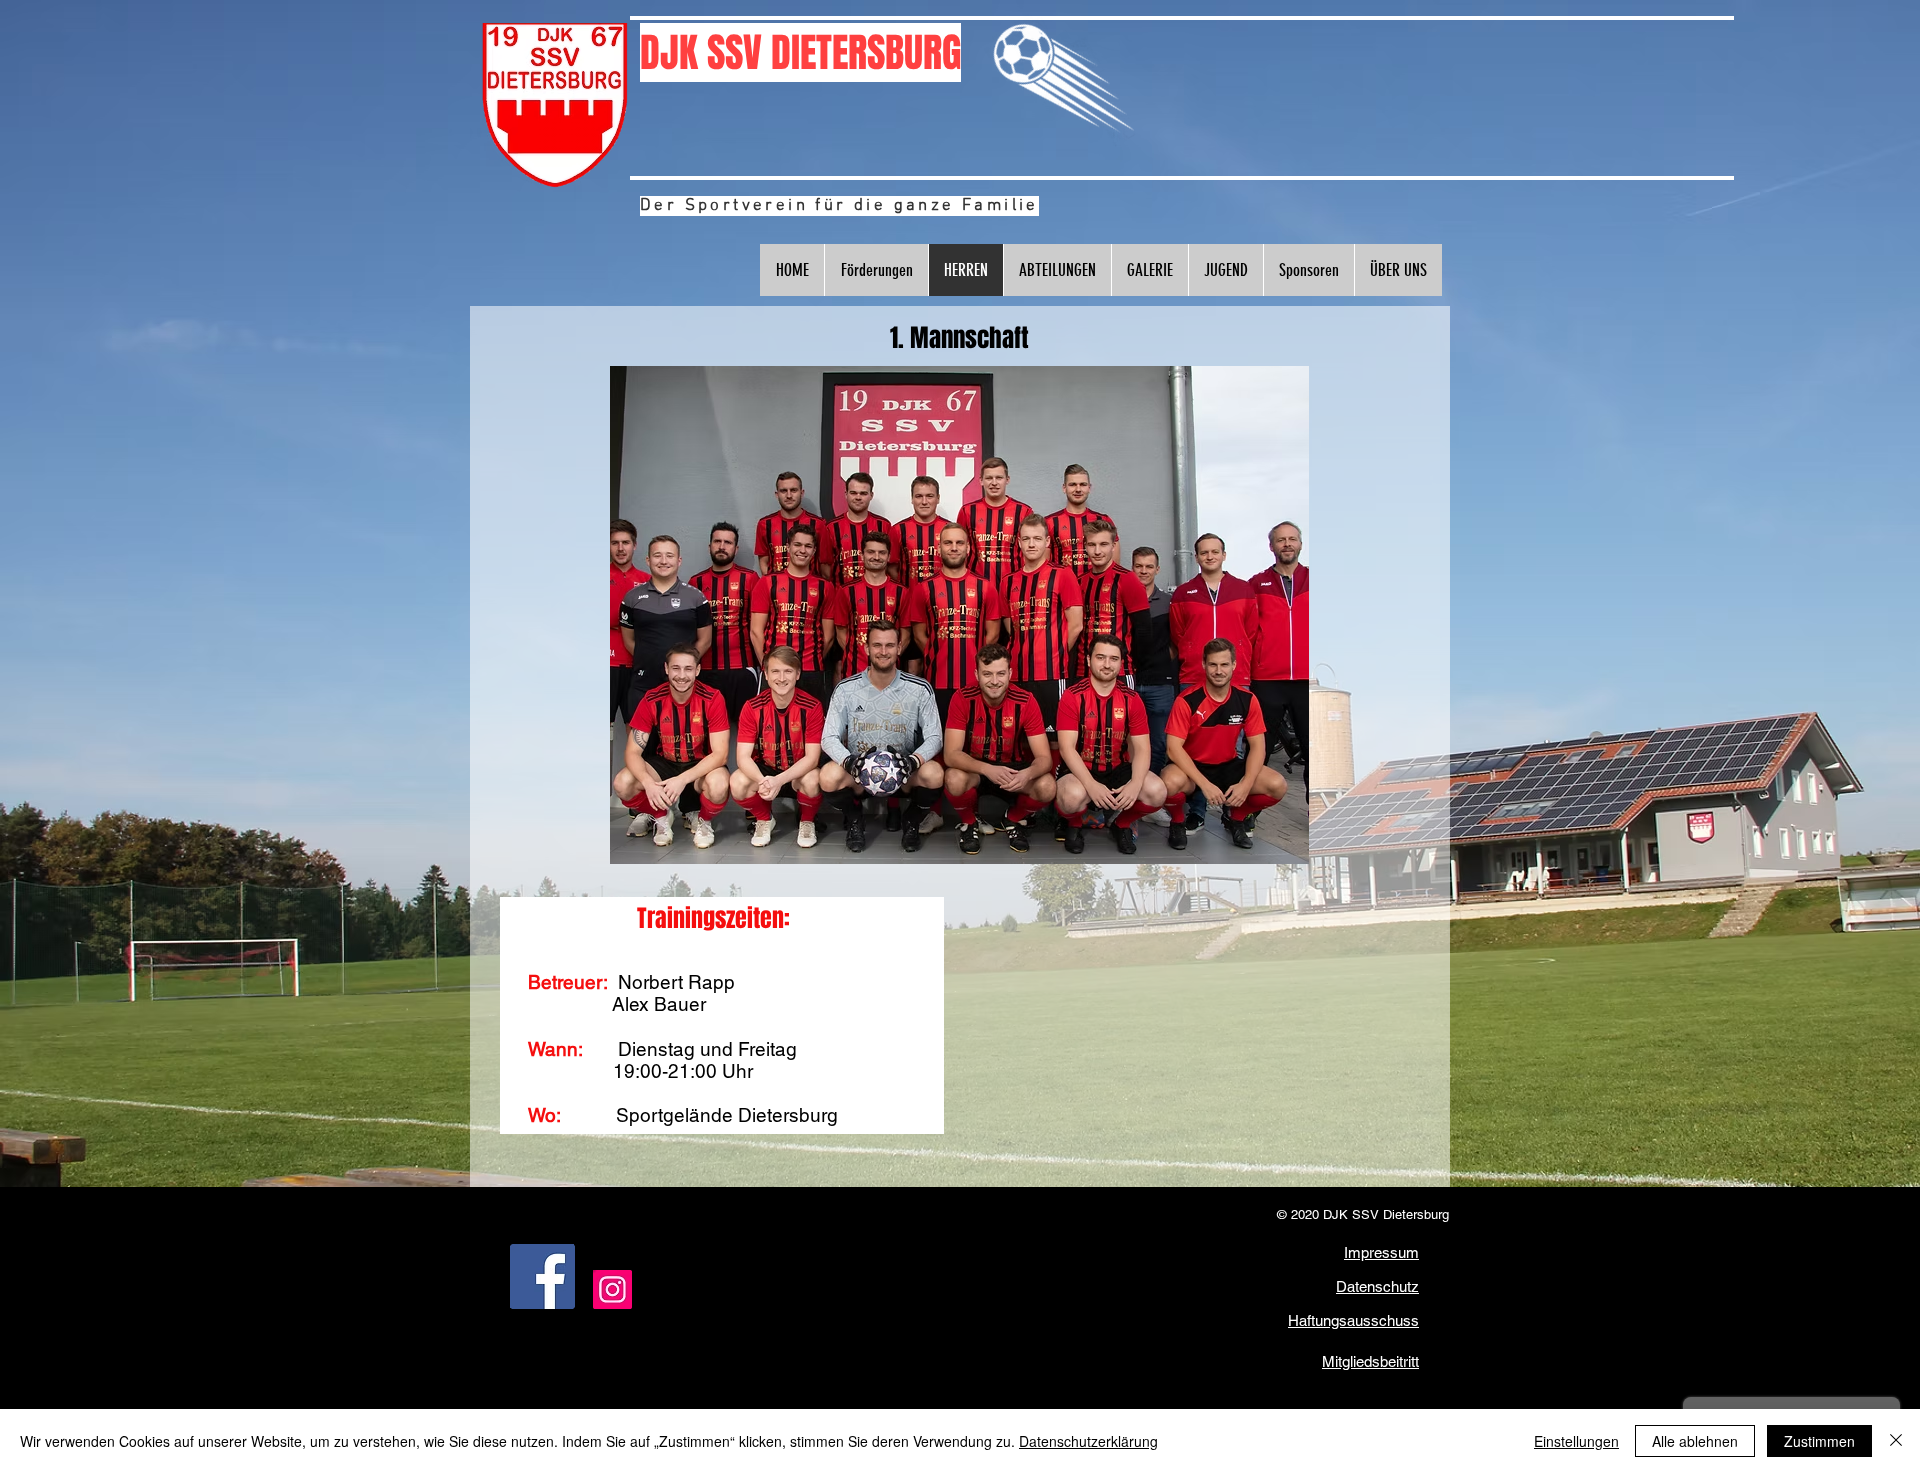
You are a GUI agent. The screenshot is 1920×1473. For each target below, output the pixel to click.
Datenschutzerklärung (1088, 1441)
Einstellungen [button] (1576, 1441)
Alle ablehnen (1695, 1441)
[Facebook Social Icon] (542, 1276)
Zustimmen (1819, 1441)
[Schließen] (1896, 1441)
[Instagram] (612, 1289)
